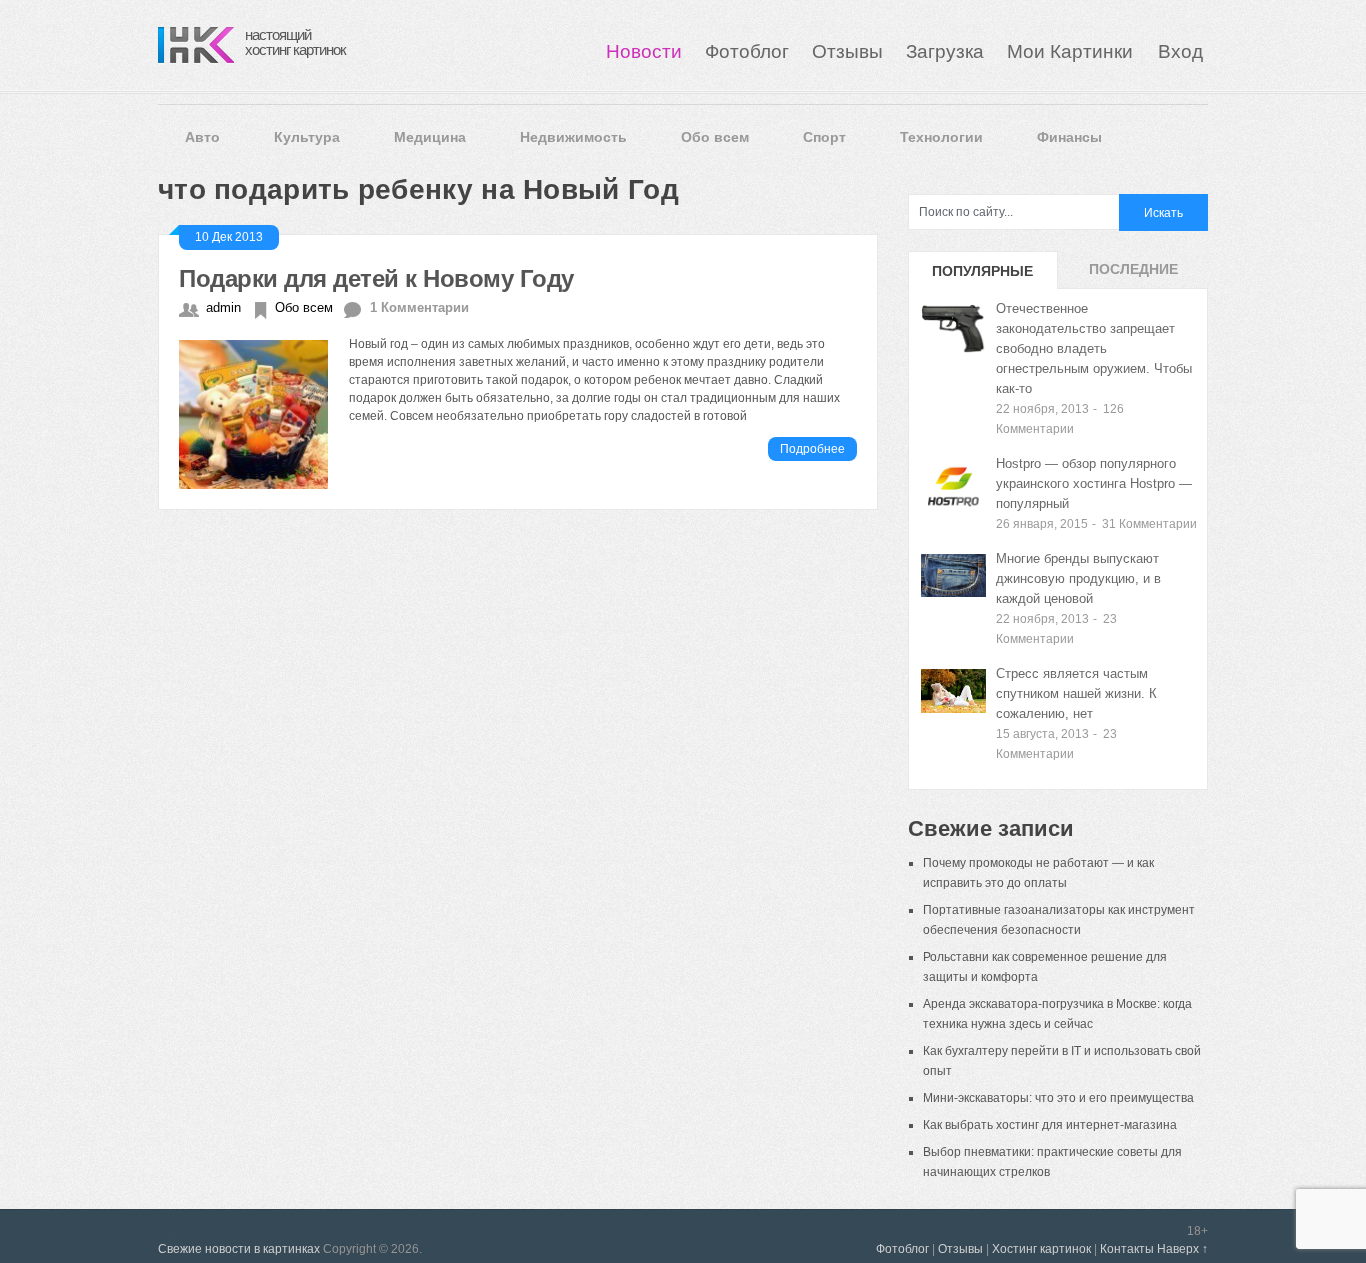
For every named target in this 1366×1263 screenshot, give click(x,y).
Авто (202, 137)
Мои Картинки (1072, 51)
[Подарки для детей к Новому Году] (264, 412)
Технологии (941, 137)
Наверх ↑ (1182, 1249)
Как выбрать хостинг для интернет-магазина (1050, 1125)
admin (223, 307)
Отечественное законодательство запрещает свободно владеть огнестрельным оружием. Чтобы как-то (1094, 348)
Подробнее (812, 449)
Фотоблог (747, 51)
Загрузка (945, 51)
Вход (1180, 51)
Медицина (430, 137)
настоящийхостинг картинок (295, 42)
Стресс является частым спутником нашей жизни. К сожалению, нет (1076, 693)
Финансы (1069, 137)
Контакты (1127, 1249)
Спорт (824, 137)
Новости (644, 51)
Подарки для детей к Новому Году (376, 278)
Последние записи (1133, 275)
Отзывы (847, 51)
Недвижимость (573, 137)
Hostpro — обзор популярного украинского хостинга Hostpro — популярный (1094, 483)
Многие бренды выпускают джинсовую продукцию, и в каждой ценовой (1078, 578)
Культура (307, 137)
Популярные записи (982, 276)
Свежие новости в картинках (239, 1249)
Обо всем (715, 137)
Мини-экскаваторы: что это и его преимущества (1058, 1098)
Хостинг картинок (1041, 1249)
